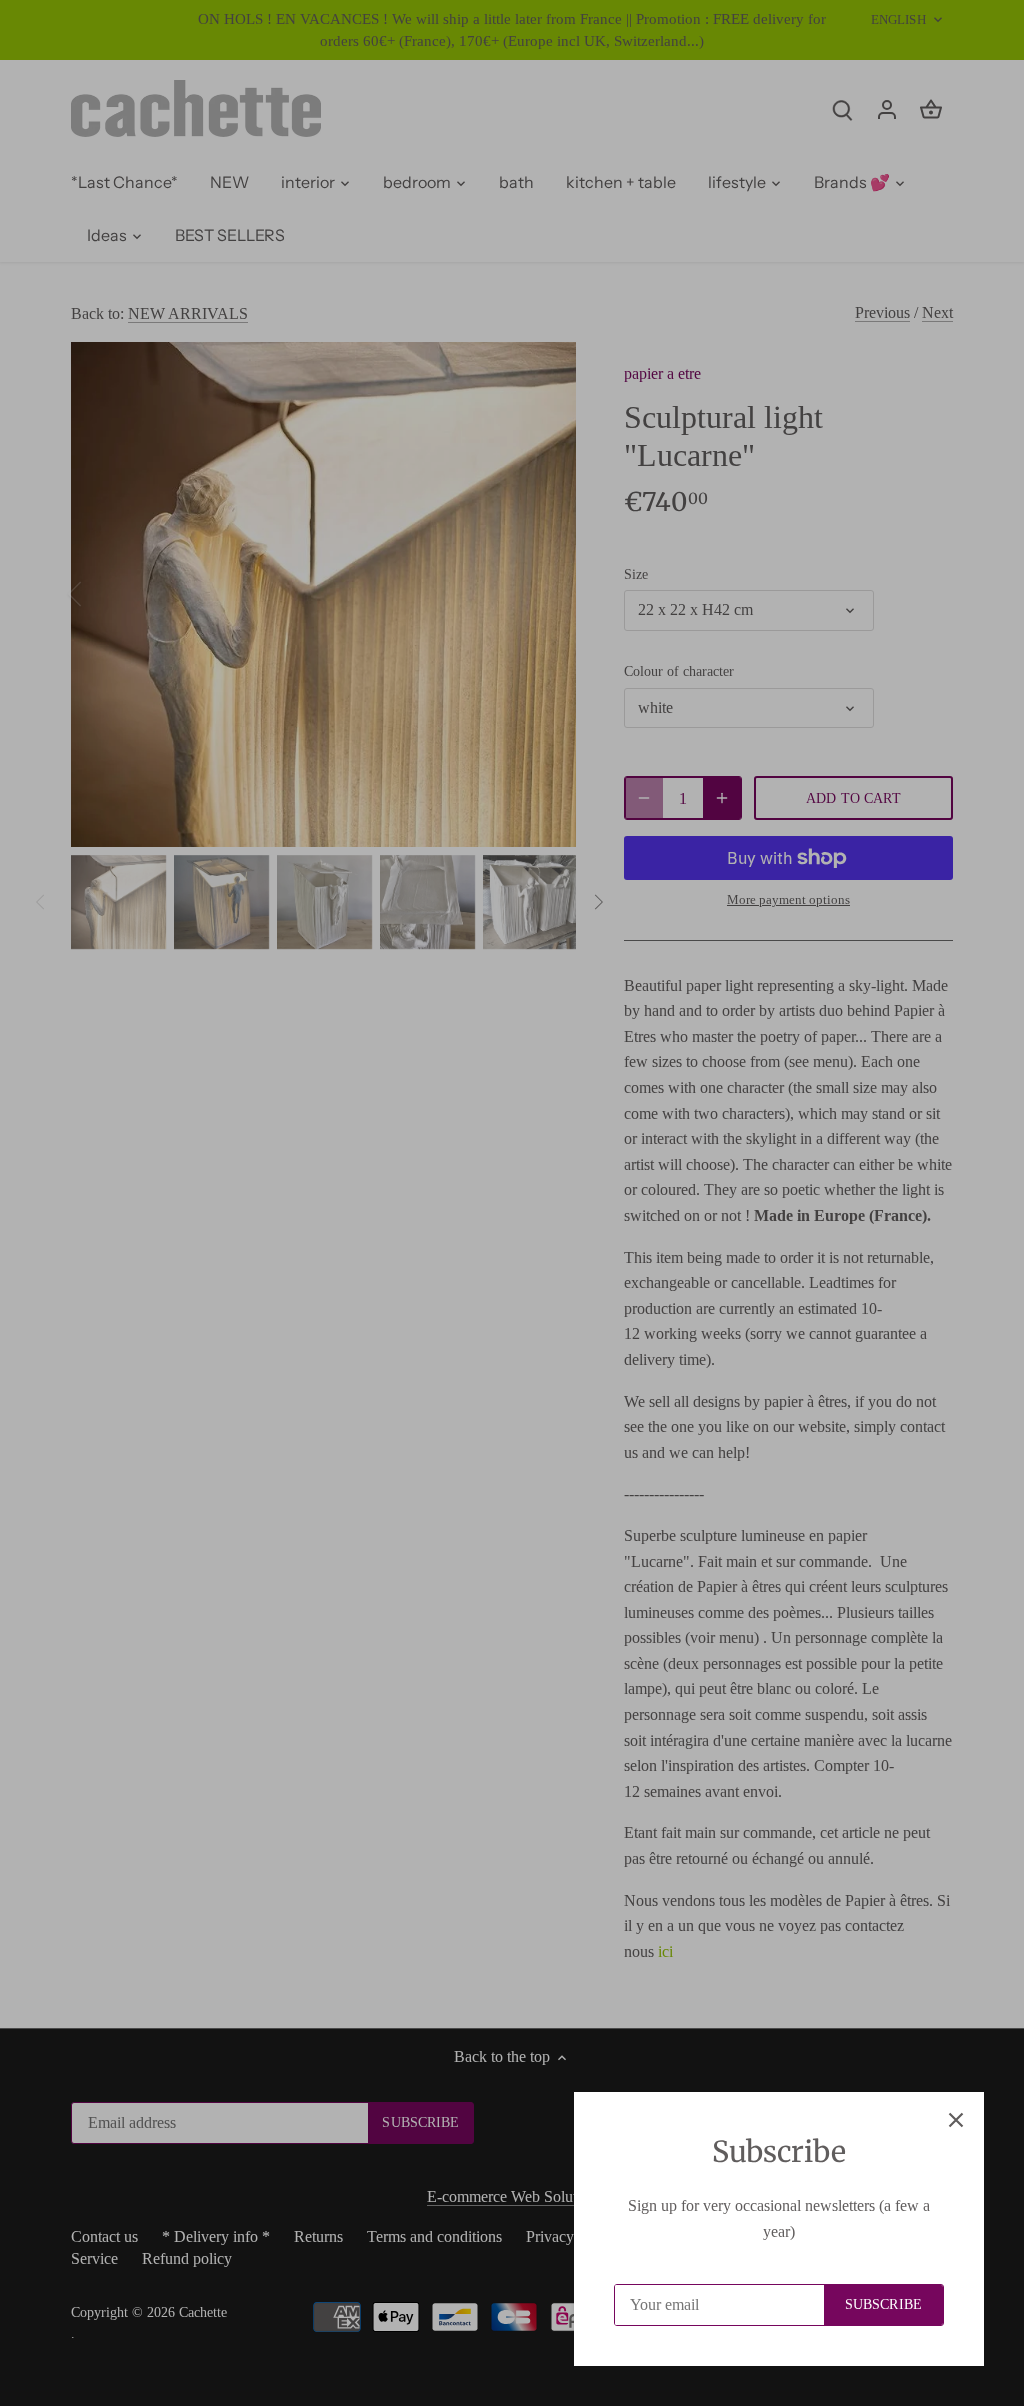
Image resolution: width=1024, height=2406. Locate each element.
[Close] (956, 2120)
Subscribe (883, 2304)
